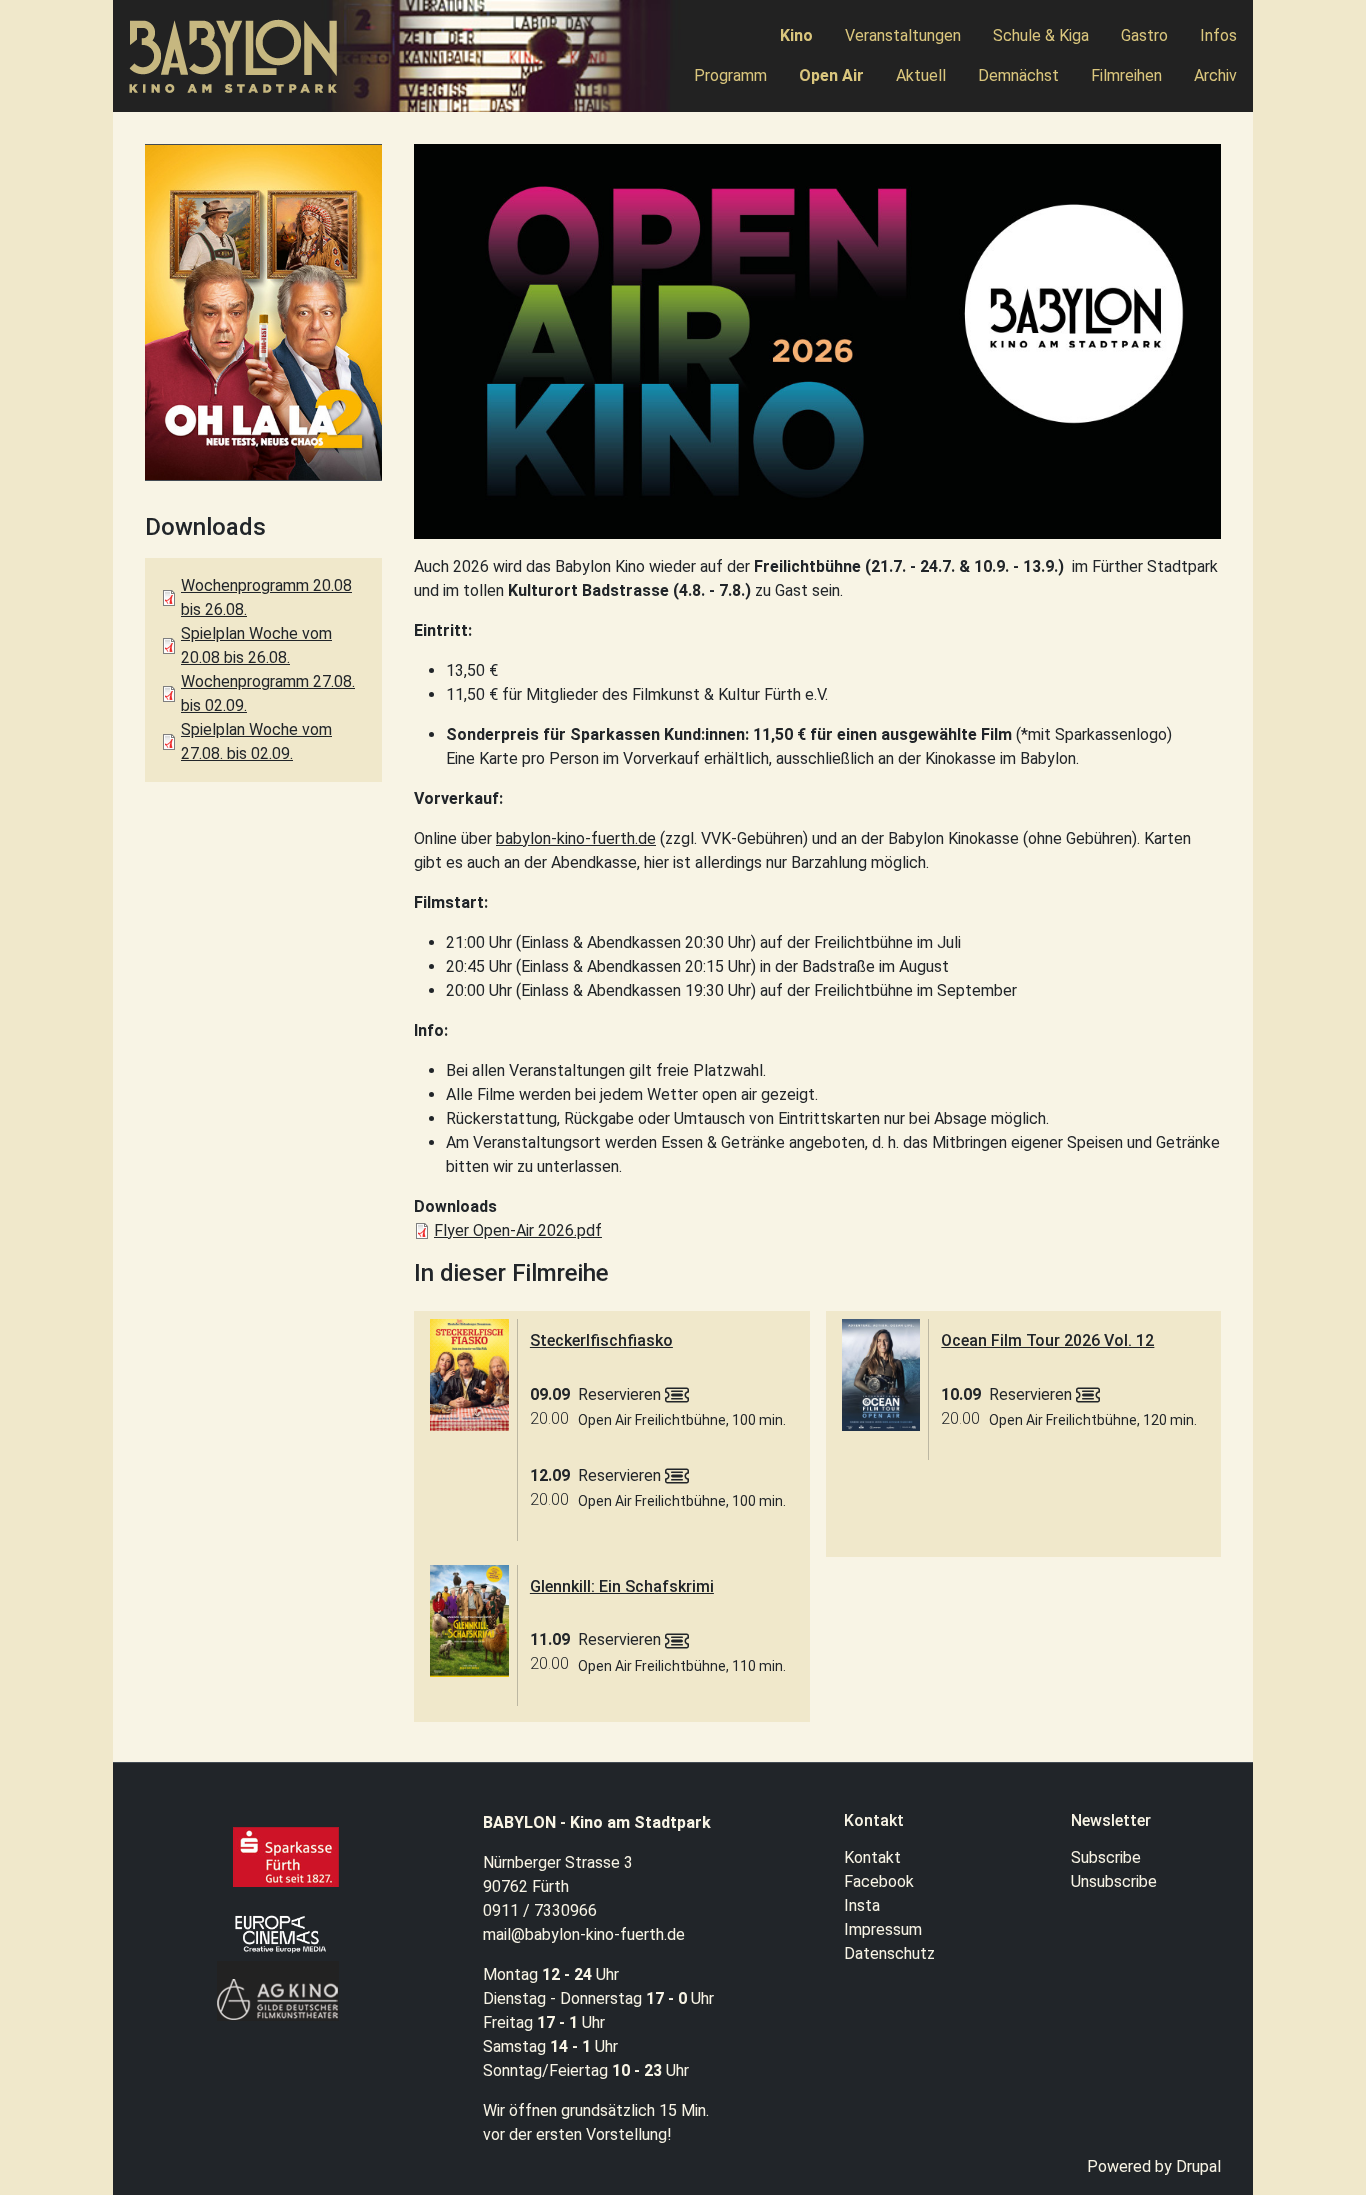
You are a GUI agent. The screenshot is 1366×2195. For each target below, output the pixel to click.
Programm (730, 75)
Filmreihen (1126, 75)
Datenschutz (889, 1953)
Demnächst (1018, 75)
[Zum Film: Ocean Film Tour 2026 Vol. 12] (881, 1375)
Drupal (1198, 2166)
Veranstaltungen (903, 35)
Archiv (1215, 75)
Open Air (831, 75)
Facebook (879, 1881)
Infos (1218, 35)
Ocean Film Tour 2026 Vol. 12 (1047, 1340)
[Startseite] (242, 56)
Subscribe (1106, 1857)
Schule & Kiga (1041, 35)
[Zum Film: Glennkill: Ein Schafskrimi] (469, 1621)
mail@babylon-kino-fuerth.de (584, 1934)
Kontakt (872, 1857)
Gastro (1144, 35)
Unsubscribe (1114, 1881)
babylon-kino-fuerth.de (576, 838)
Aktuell (921, 75)
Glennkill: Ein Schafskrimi (622, 1586)
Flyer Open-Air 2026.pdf (518, 1230)
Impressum (883, 1929)
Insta (862, 1905)
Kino (796, 35)
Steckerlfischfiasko (601, 1340)
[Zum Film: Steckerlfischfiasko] (469, 1375)
